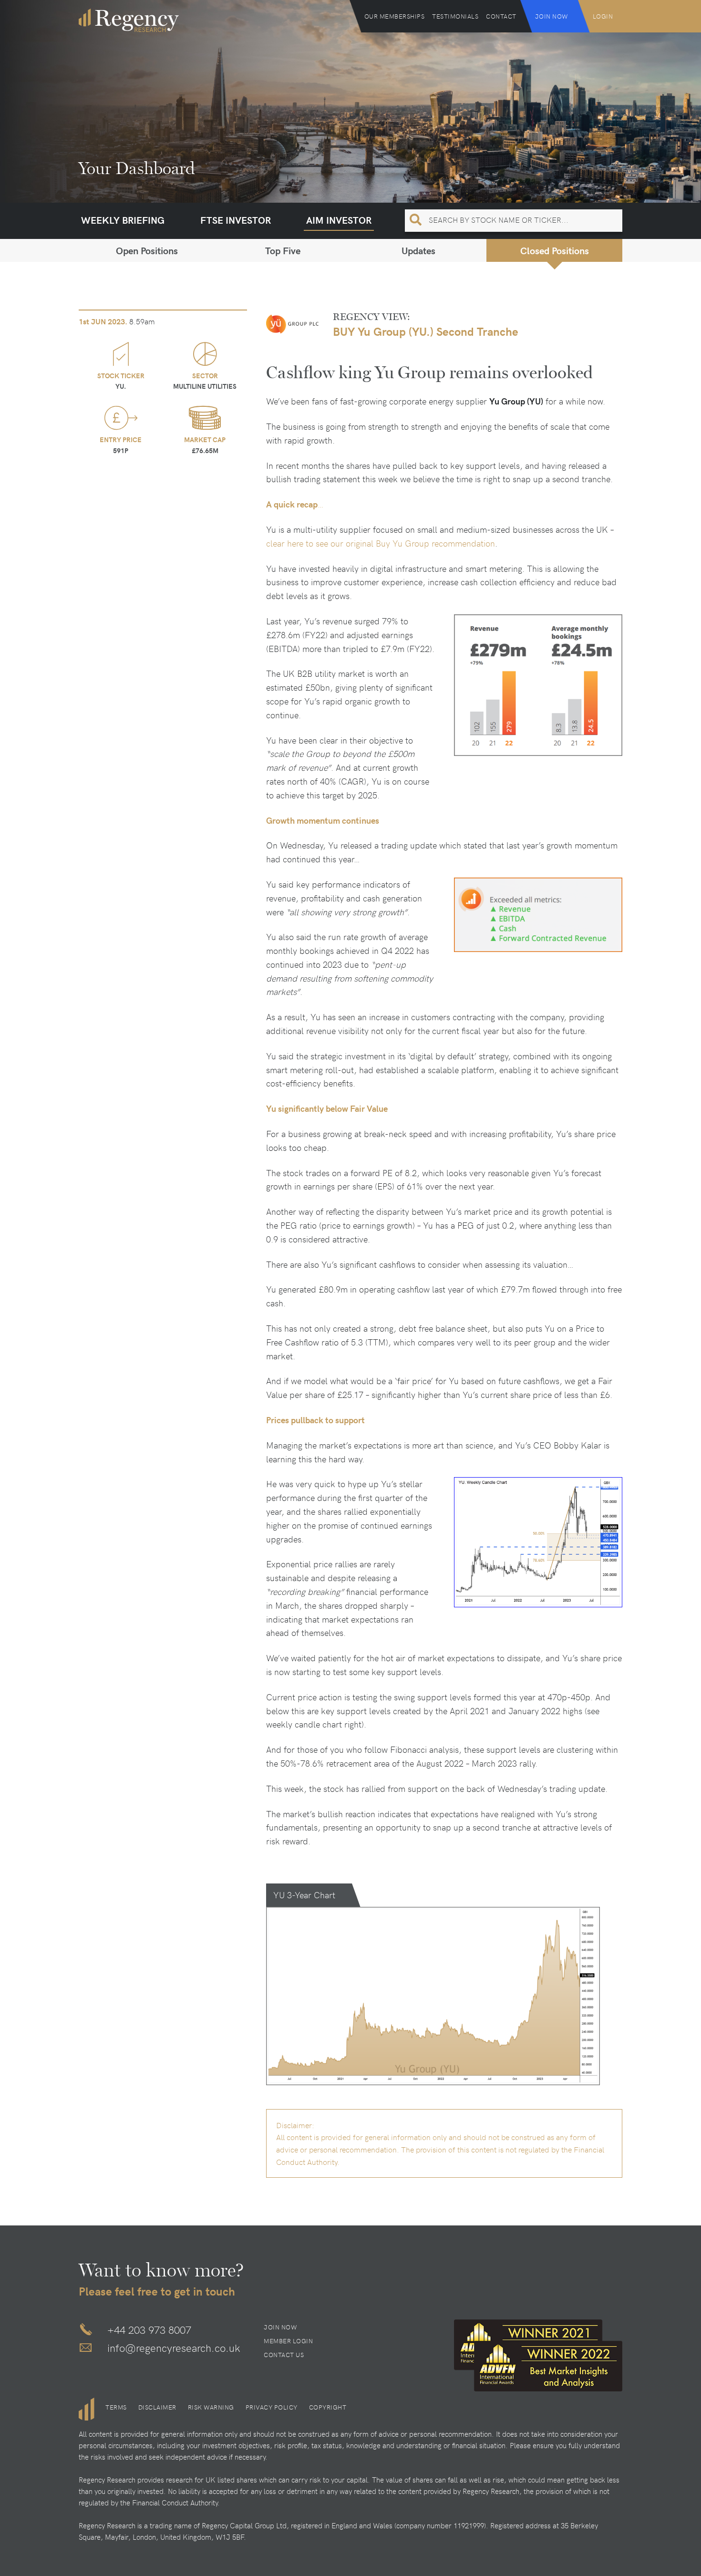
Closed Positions (555, 250)
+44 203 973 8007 (149, 2329)
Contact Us (284, 2355)
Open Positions (147, 250)
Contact (501, 16)
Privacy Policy (272, 2407)
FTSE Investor (236, 220)
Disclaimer (157, 2407)
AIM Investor (339, 220)
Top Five (283, 250)
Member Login (288, 2341)
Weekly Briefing (123, 220)
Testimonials (455, 16)
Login (603, 16)
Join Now (552, 16)
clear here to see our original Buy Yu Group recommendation (381, 543)
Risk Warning (211, 2407)
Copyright (328, 2407)
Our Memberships (395, 16)
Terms (116, 2407)
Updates (418, 250)
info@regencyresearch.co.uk (174, 2348)
